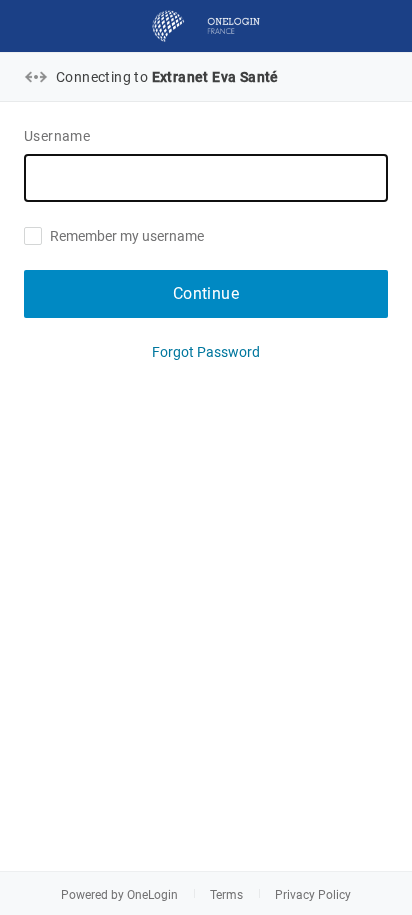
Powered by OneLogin (119, 895)
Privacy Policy (313, 895)
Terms (226, 895)
